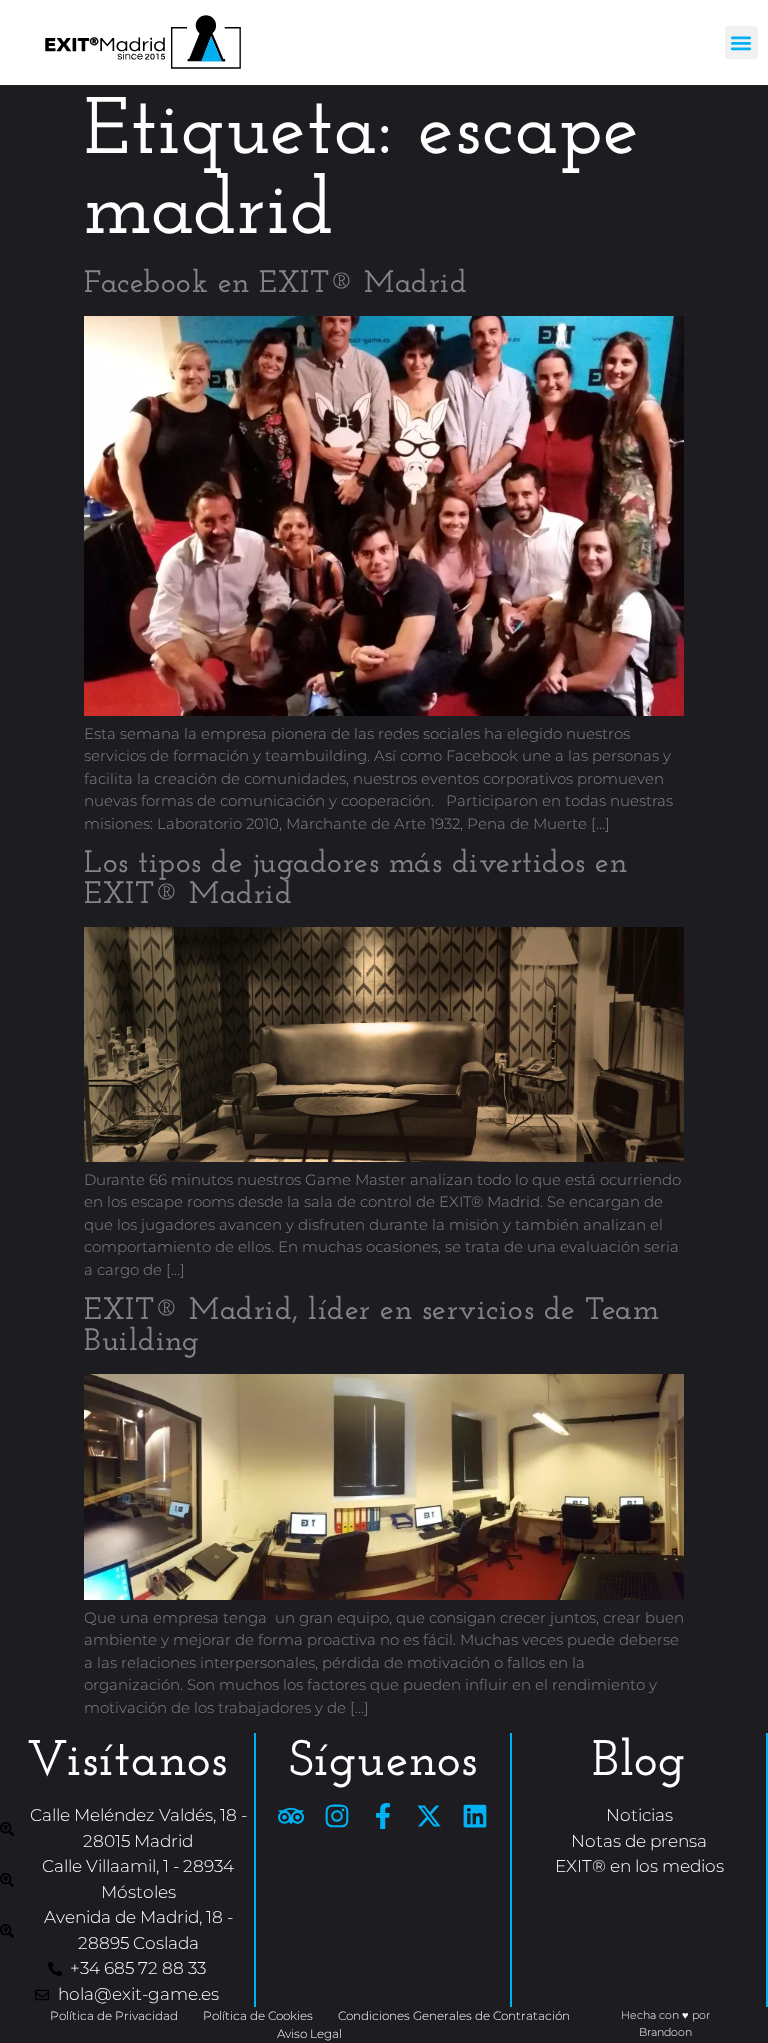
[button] (741, 42)
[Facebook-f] (383, 1816)
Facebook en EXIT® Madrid (275, 284)
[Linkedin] (475, 1816)
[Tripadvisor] (291, 1816)
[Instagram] (337, 1816)
